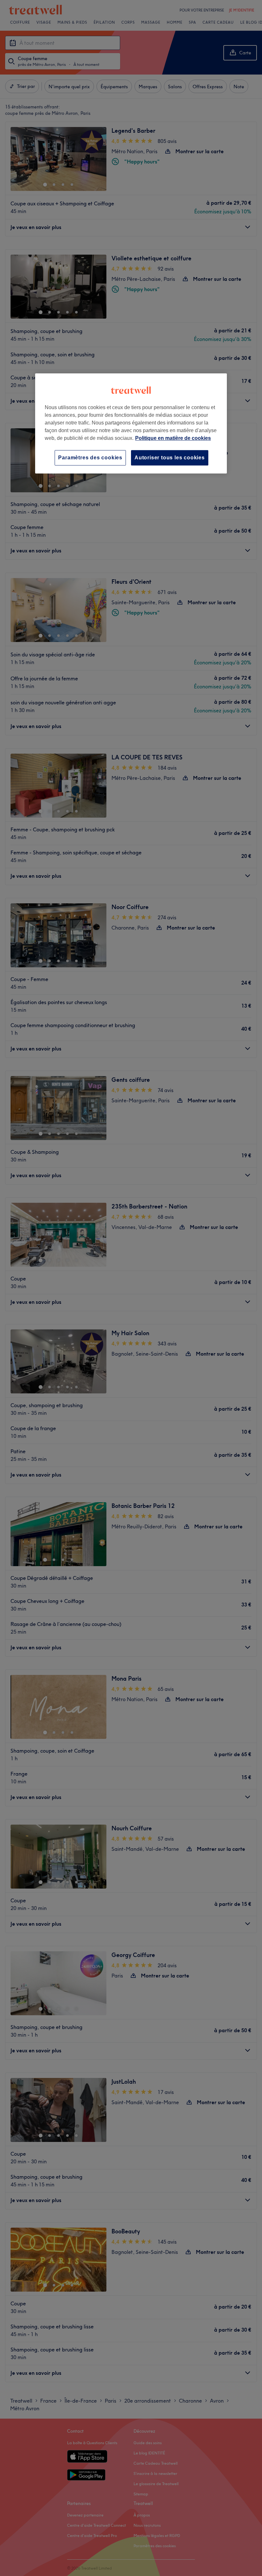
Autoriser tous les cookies (170, 458)
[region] (131, 423)
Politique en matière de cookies (173, 438)
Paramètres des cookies (90, 458)
